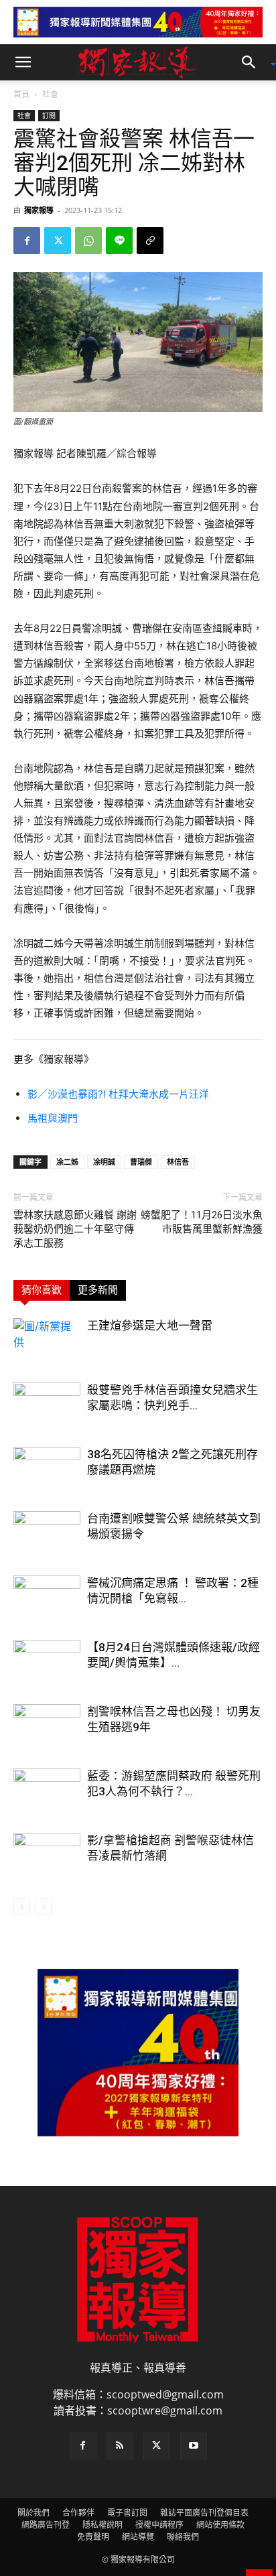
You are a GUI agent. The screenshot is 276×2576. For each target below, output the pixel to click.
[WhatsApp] (88, 241)
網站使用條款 (220, 2525)
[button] (23, 62)
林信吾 (178, 1162)
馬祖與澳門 (53, 1118)
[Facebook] (27, 241)
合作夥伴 (78, 2513)
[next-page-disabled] (43, 1907)
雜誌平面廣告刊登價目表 (204, 2513)
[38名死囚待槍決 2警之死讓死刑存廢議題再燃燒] (47, 1470)
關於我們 (33, 2513)
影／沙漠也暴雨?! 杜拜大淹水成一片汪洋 (118, 1094)
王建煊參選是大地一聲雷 (150, 1326)
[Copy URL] (150, 241)
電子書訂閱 (127, 2513)
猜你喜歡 (42, 1290)
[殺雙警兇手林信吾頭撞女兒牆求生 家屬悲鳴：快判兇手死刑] (47, 1406)
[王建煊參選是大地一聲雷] (47, 1341)
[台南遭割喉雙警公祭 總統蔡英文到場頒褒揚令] (47, 1534)
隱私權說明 (102, 2525)
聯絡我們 (183, 2537)
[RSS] (120, 2446)
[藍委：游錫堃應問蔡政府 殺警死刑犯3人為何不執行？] (47, 1792)
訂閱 (49, 115)
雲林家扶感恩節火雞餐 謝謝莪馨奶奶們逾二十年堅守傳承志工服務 (75, 1229)
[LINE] (119, 241)
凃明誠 (104, 1162)
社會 (50, 94)
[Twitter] (58, 241)
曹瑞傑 (141, 1162)
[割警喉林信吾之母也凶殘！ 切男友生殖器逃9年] (47, 1727)
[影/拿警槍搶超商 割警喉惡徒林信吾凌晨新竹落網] (47, 1856)
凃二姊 (67, 1162)
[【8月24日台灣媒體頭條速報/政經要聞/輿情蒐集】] (47, 1663)
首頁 (21, 94)
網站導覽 (138, 2537)
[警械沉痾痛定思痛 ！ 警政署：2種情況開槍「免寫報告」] (47, 1599)
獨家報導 (39, 210)
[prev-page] (22, 1907)
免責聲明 (93, 2537)
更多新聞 (98, 1290)
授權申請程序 (159, 2525)
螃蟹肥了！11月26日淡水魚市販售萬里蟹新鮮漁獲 (202, 1222)
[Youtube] (194, 2446)
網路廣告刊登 (46, 2525)
